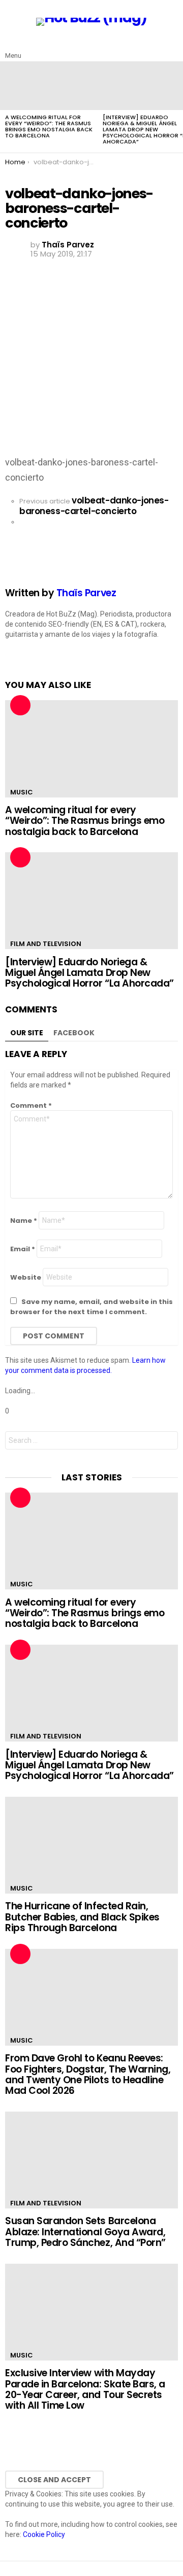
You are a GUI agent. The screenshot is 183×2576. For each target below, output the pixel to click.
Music (22, 792)
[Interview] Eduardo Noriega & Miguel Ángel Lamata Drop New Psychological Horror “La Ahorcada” (89, 973)
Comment (31, 1105)
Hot (20, 705)
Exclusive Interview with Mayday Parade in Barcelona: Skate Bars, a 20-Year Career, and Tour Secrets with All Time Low (85, 2389)
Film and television (46, 944)
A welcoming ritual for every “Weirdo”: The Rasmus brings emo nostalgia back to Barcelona (49, 126)
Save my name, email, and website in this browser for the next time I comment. (91, 1307)
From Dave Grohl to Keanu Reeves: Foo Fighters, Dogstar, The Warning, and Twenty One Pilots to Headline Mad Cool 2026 (88, 2074)
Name (24, 1221)
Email (23, 1249)
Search (168, 1442)
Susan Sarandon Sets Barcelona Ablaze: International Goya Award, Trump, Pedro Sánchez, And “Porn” (85, 2232)
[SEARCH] (172, 48)
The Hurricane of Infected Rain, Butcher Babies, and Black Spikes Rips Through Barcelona (82, 1917)
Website (26, 1277)
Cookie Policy (44, 2534)
